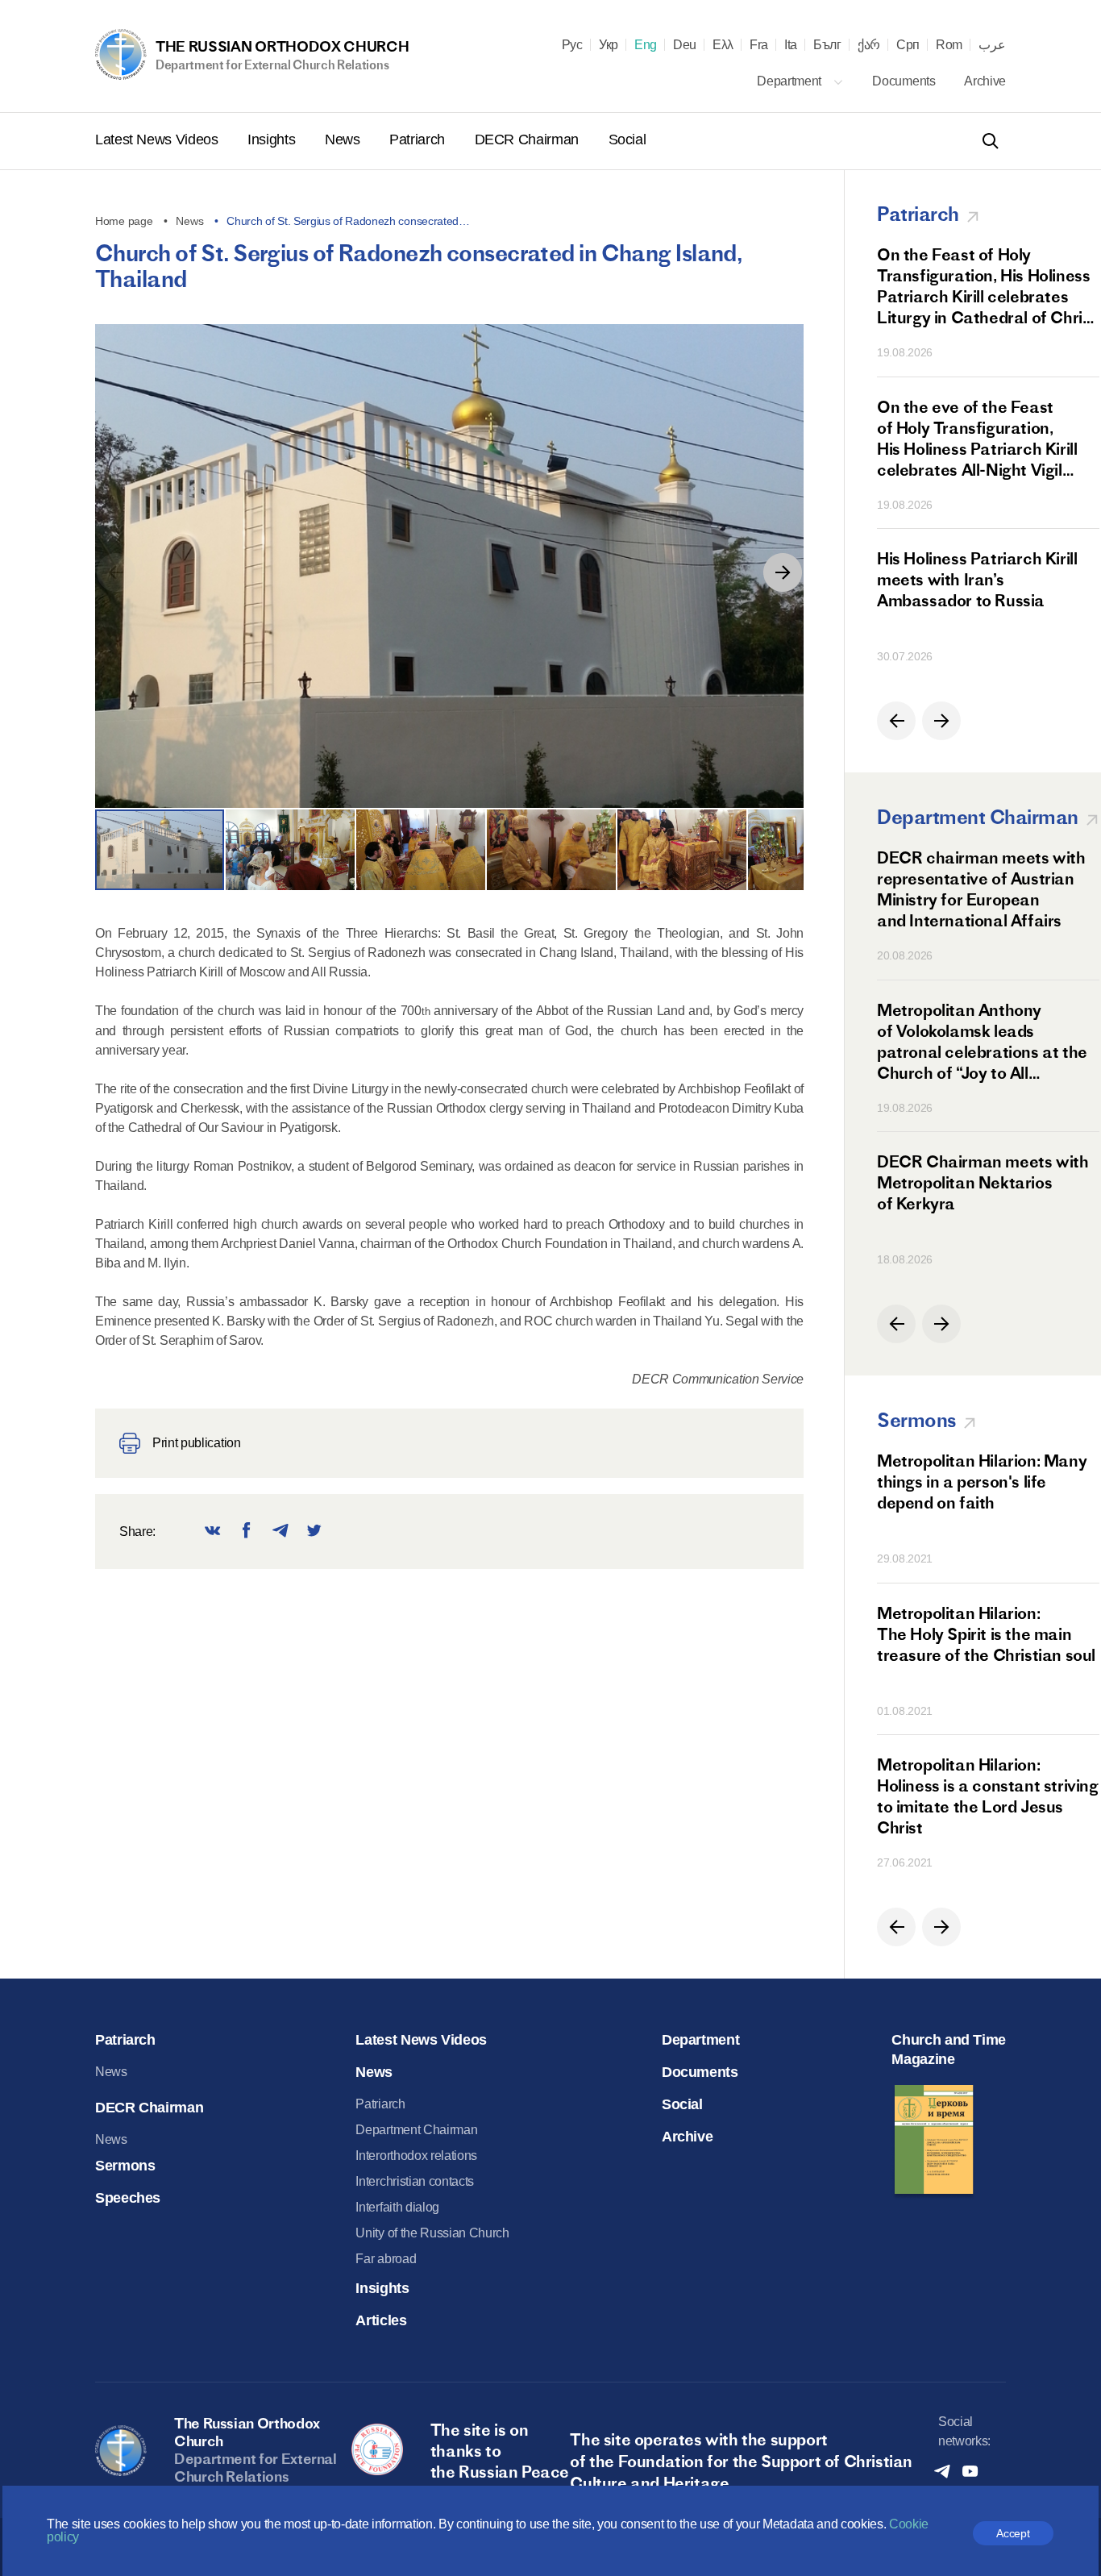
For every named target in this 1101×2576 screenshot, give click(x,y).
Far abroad (386, 2259)
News (344, 139)
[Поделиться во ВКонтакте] (213, 1531)
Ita (791, 45)
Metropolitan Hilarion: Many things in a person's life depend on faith (982, 1482)
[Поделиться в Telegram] (280, 1531)
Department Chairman (416, 2130)
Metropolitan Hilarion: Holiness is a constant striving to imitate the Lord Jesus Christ (988, 1796)
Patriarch (419, 139)
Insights (273, 139)
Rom (949, 45)
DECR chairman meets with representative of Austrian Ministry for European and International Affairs (981, 889)
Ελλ (723, 45)
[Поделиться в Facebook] (247, 1531)
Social (627, 139)
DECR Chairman (529, 139)
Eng (646, 45)
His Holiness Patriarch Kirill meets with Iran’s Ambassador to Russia (977, 579)
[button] (783, 572)
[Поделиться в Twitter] (314, 1531)
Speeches (128, 2198)
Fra (759, 45)
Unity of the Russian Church (432, 2233)
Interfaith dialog (397, 2207)
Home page (124, 221)
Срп (908, 45)
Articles (381, 2320)
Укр (609, 45)
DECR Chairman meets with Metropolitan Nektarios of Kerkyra (983, 1182)
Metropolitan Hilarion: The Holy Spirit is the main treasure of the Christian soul (986, 1634)
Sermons (125, 2166)
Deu (685, 45)
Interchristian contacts (415, 2181)
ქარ (869, 45)
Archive (985, 81)
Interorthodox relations (416, 2156)
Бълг (827, 45)
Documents (905, 81)
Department (790, 81)
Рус (572, 45)
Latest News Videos (158, 139)
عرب (992, 45)
